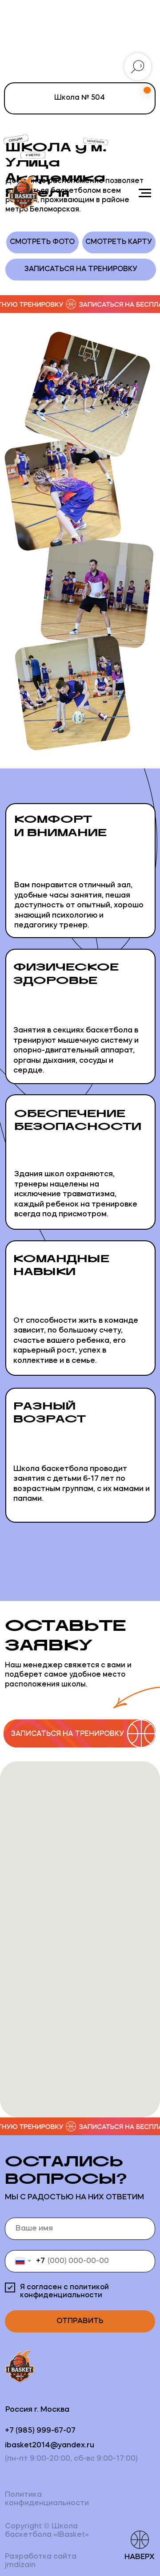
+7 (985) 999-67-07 (40, 2431)
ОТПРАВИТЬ (80, 2321)
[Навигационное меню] (145, 193)
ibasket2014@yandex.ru (50, 2445)
